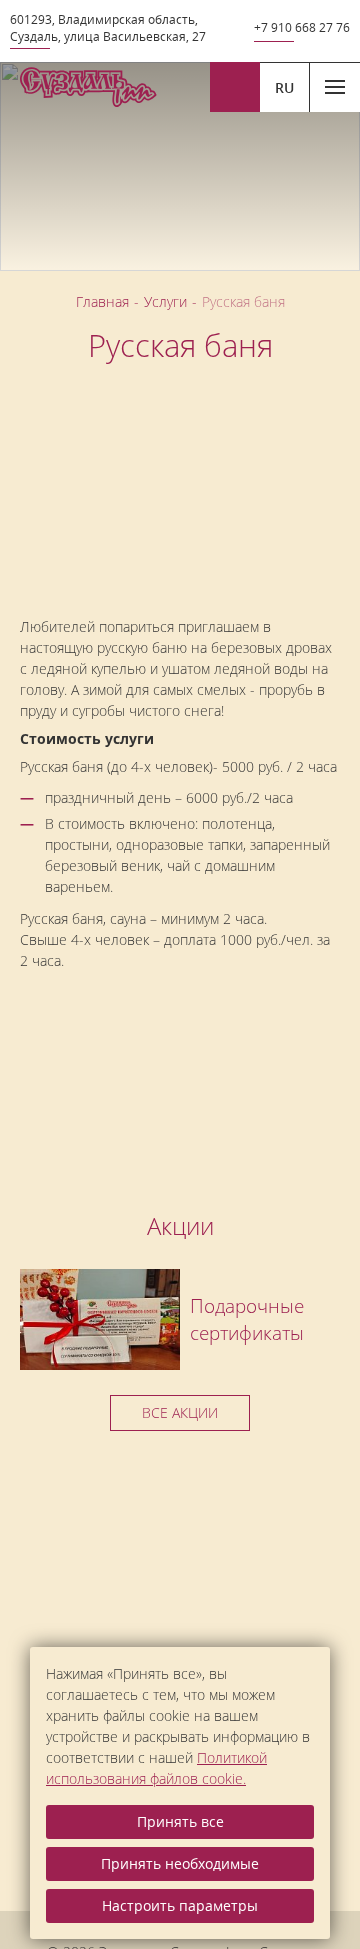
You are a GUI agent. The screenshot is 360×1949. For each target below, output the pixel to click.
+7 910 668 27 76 (302, 27)
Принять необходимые (180, 1863)
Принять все (180, 1821)
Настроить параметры (180, 1905)
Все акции (180, 1412)
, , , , (108, 28)
